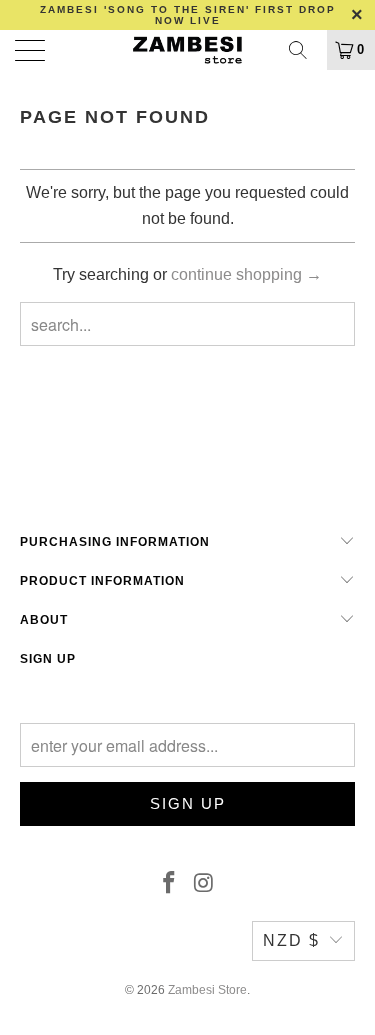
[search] (305, 50)
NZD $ (291, 940)
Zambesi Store (207, 990)
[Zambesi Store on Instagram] (204, 884)
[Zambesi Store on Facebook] (169, 884)
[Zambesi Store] (188, 50)
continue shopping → (246, 274)
